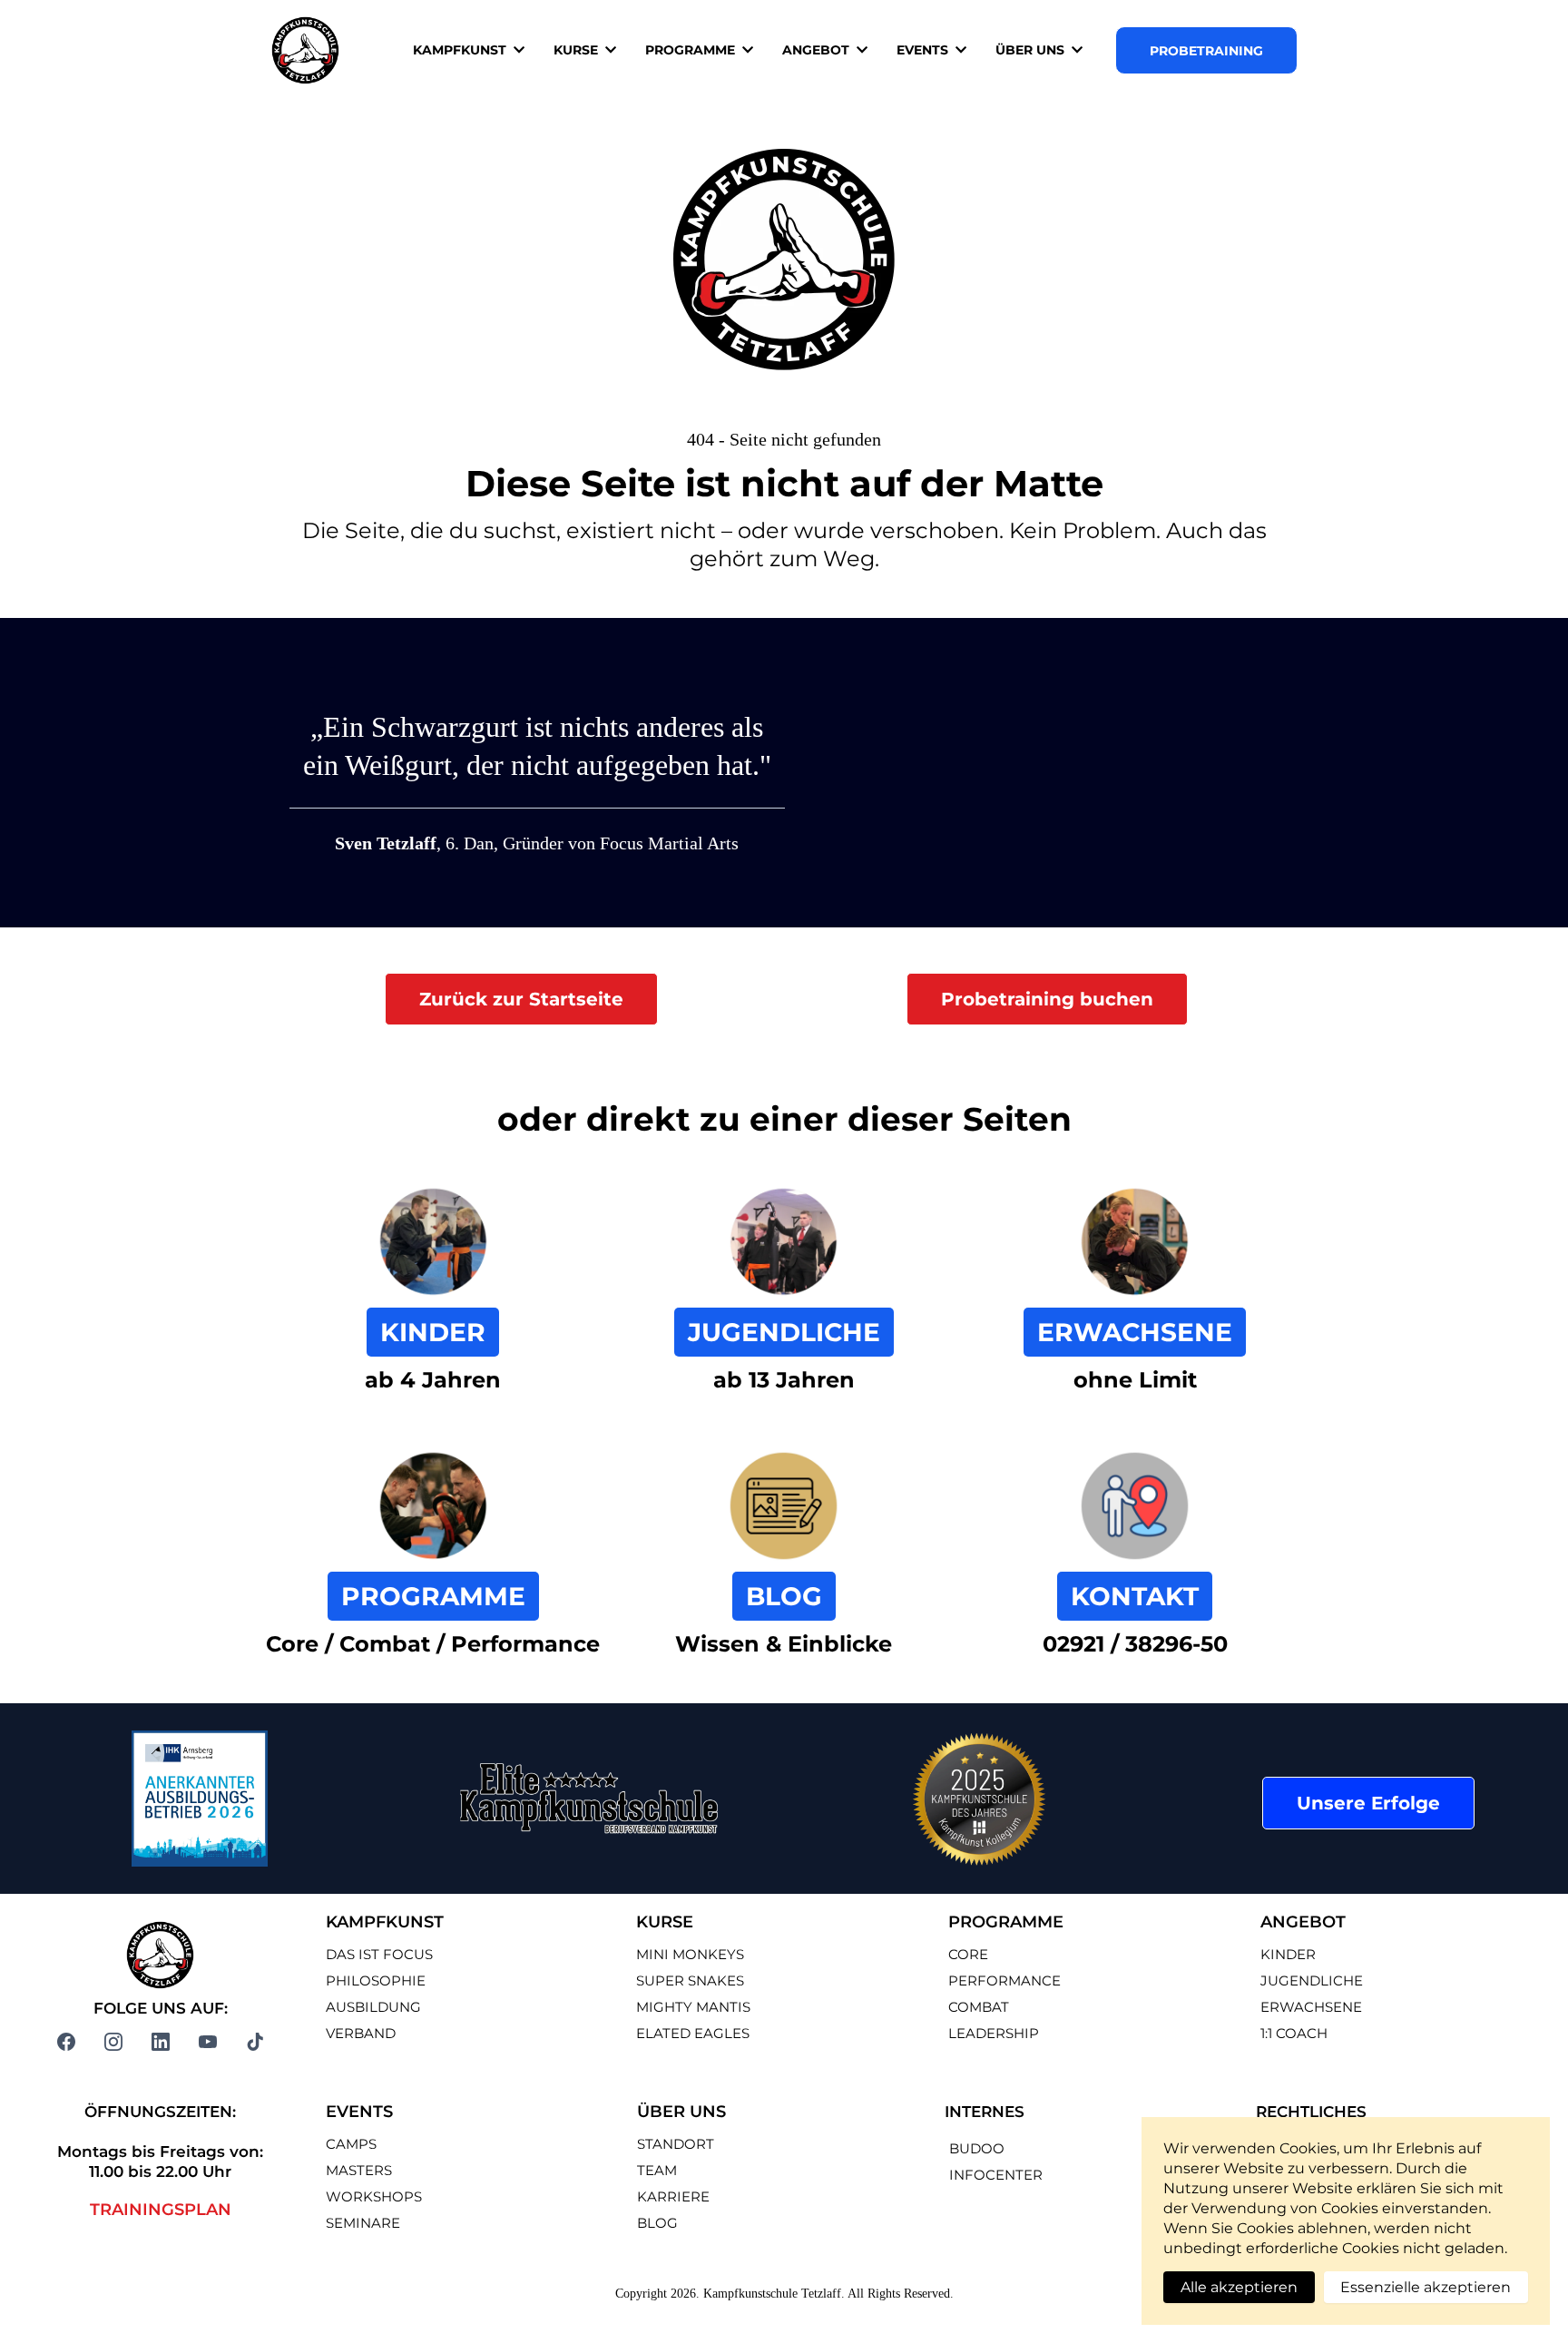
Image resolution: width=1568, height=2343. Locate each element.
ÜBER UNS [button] (1032, 50)
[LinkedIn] (161, 2042)
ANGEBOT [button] (818, 50)
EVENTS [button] (924, 50)
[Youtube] (208, 2042)
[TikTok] (255, 2042)
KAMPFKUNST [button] (461, 50)
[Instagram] (113, 2042)
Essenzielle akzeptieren (1426, 2287)
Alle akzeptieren (1239, 2287)
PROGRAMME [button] (692, 50)
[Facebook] (66, 2042)
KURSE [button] (578, 50)
